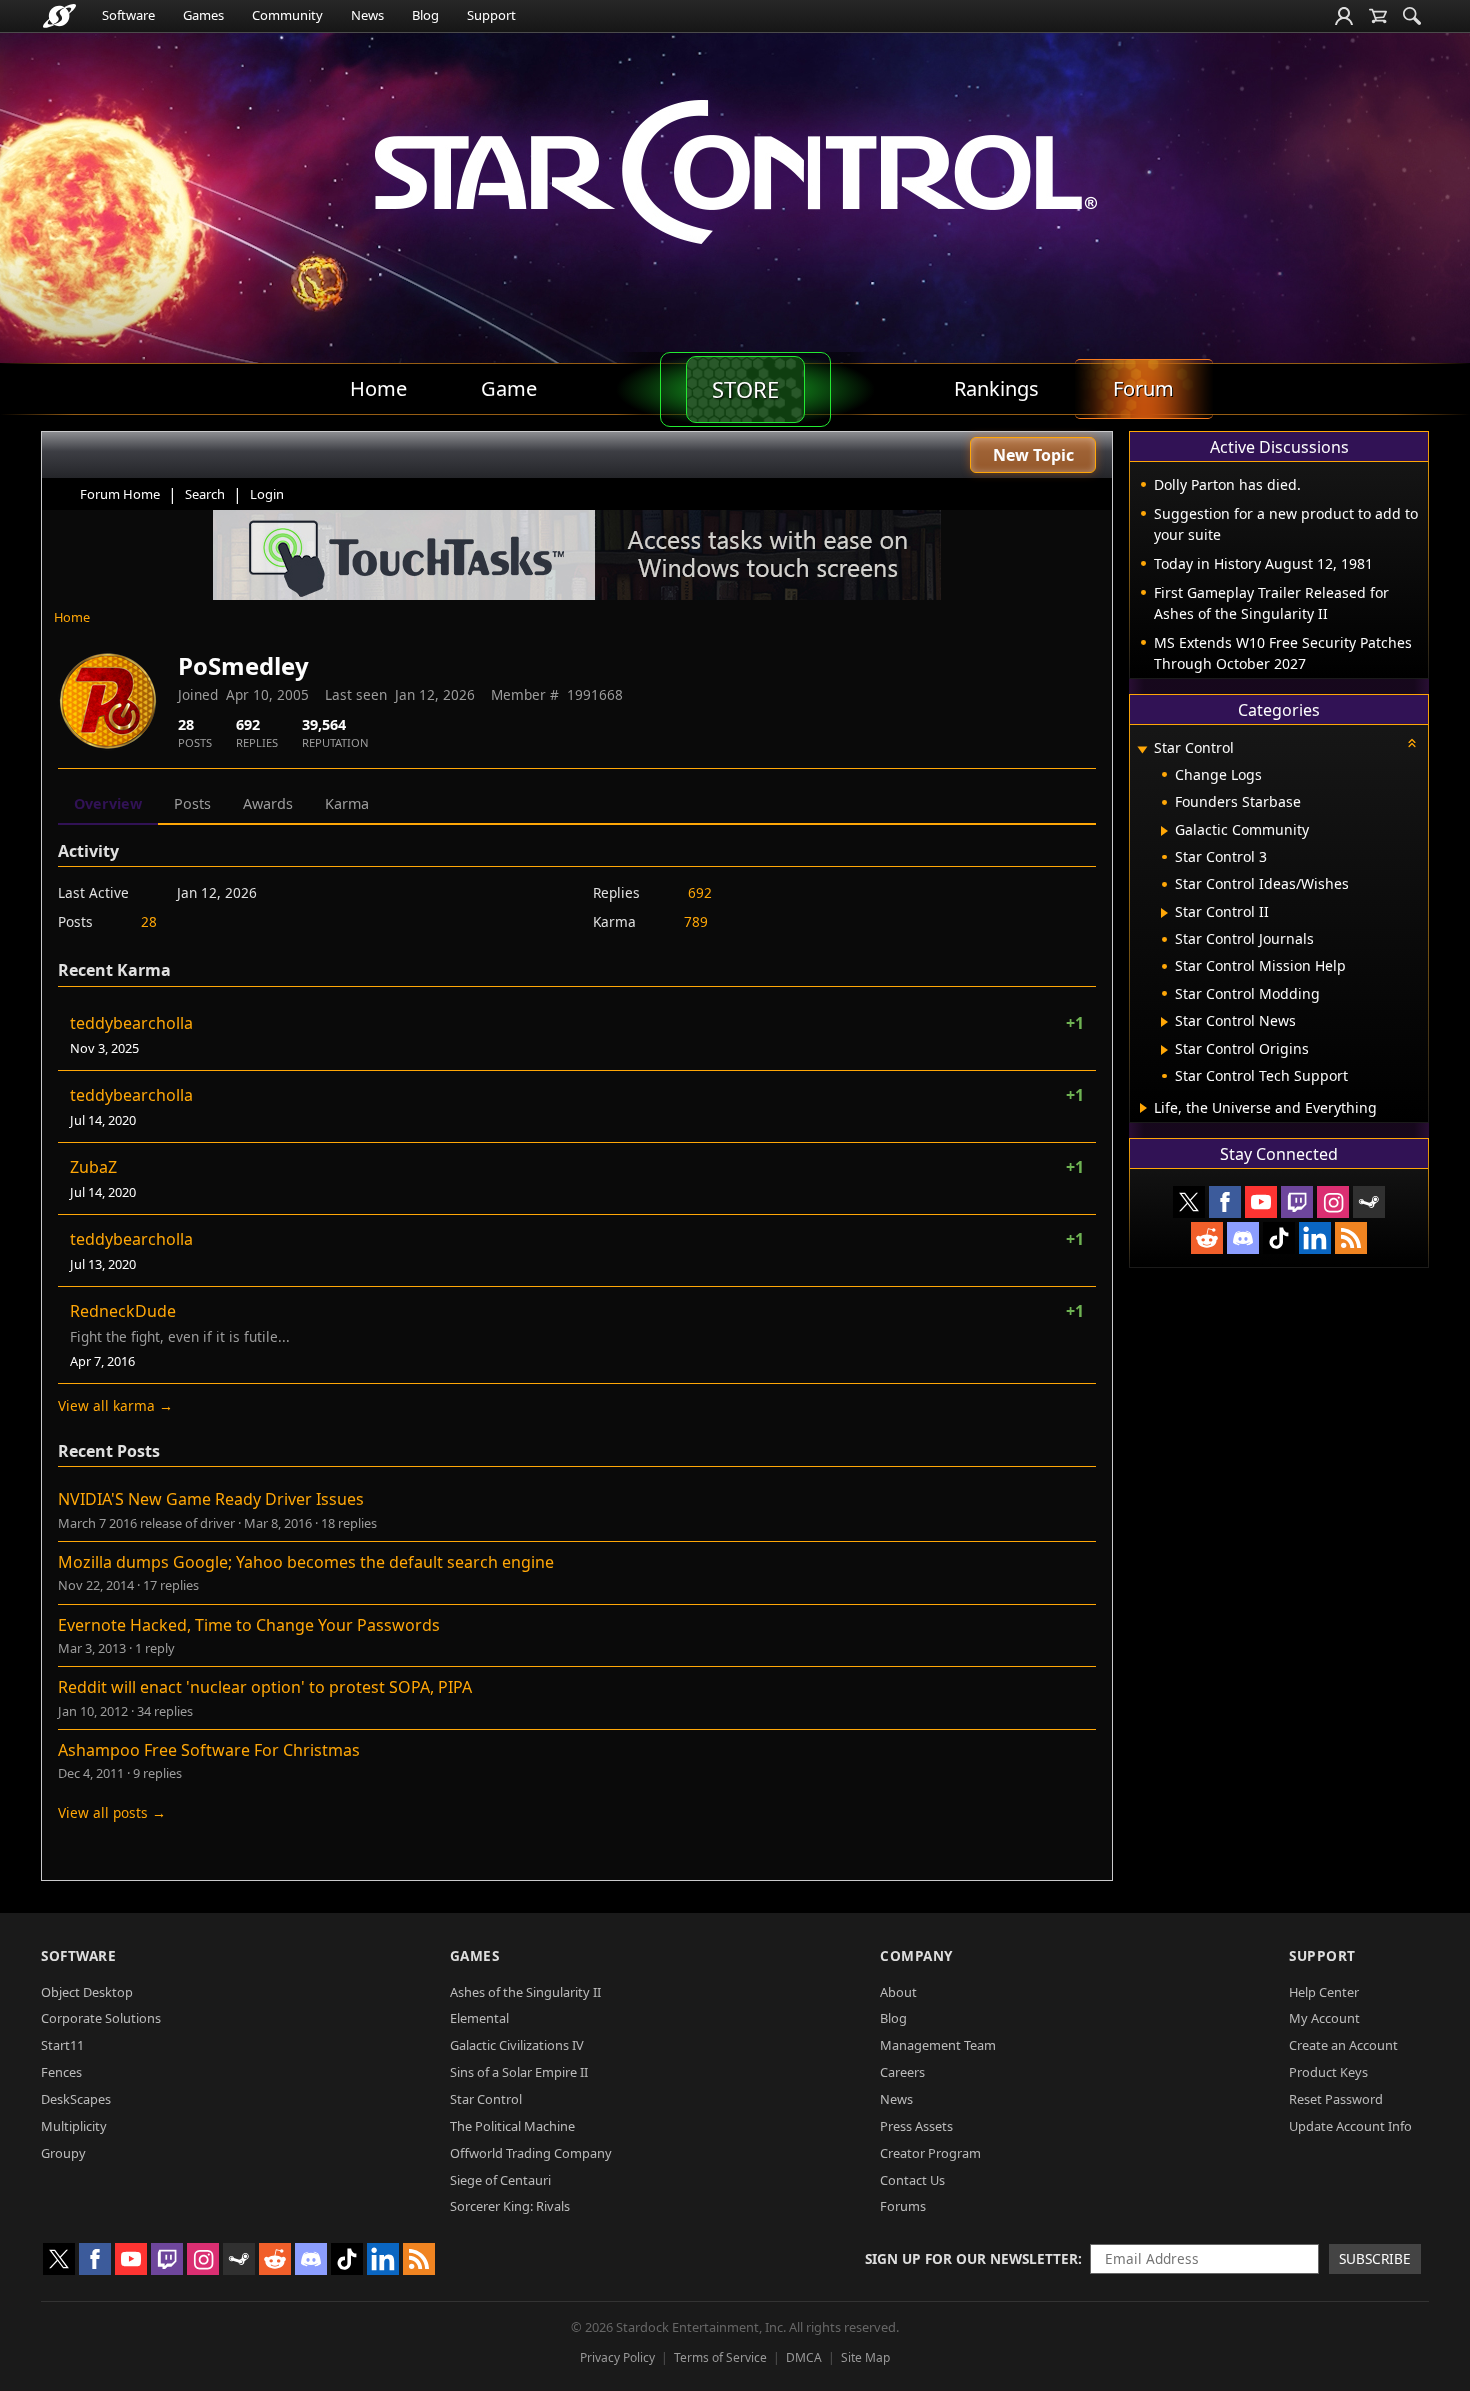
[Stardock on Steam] (1369, 1202)
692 (700, 892)
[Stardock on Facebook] (1225, 1202)
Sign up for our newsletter (971, 2258)
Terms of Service (720, 2357)
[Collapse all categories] (1412, 743)
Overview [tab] (108, 803)
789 (696, 921)
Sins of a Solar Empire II (519, 2072)
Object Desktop (87, 1992)
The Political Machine (512, 2126)
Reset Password (1336, 2099)
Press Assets (916, 2126)
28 (149, 921)
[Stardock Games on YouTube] (1261, 1202)
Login (267, 494)
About (898, 1992)
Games (203, 15)
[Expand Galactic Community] (1164, 831)
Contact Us (912, 2180)
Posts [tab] (192, 803)
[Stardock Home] (59, 16)
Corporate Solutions (101, 2018)
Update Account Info (1350, 2126)
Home (72, 617)
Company (916, 1955)
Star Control (486, 2099)
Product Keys (1328, 2072)
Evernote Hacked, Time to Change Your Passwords (249, 1625)
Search (205, 494)
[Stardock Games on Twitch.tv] (1297, 1202)
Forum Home (120, 494)
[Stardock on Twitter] (1189, 1202)
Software (128, 15)
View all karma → (115, 1405)
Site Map (865, 2357)
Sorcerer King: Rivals (510, 2206)
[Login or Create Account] (1344, 16)
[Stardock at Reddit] (1207, 1238)
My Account (1324, 2018)
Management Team (938, 2045)
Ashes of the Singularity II (525, 1992)
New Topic (1033, 455)
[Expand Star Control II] (1164, 913)
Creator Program (930, 2153)
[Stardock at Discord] (1243, 1238)
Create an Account (1343, 2045)
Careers (902, 2072)
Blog (425, 15)
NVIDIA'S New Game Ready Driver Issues (211, 1499)
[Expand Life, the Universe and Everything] (1143, 1108)
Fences (61, 2072)
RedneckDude (123, 1311)
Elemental (479, 2018)
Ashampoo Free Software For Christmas (209, 1750)
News (367, 15)
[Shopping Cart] (1378, 16)
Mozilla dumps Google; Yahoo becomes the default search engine (306, 1562)
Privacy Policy (617, 2357)
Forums (903, 2206)
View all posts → (112, 1812)
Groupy (63, 2153)
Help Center (1324, 1992)
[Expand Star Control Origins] (1164, 1050)
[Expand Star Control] (1142, 749)
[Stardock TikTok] (1279, 1238)
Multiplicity (74, 2126)
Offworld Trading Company (531, 2153)
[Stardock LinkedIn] (1315, 1238)
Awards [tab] (268, 803)
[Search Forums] (1412, 16)
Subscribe (1375, 2258)
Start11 (62, 2045)
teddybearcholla (131, 1023)
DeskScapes (76, 2099)
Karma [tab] (347, 803)
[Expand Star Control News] (1164, 1022)
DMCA (804, 2357)
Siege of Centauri (500, 2180)
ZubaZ (93, 1167)
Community (287, 15)
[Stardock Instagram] (1333, 1202)
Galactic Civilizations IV (517, 2045)
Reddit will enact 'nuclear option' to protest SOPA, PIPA (265, 1687)
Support (491, 15)
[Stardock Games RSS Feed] (1351, 1238)
